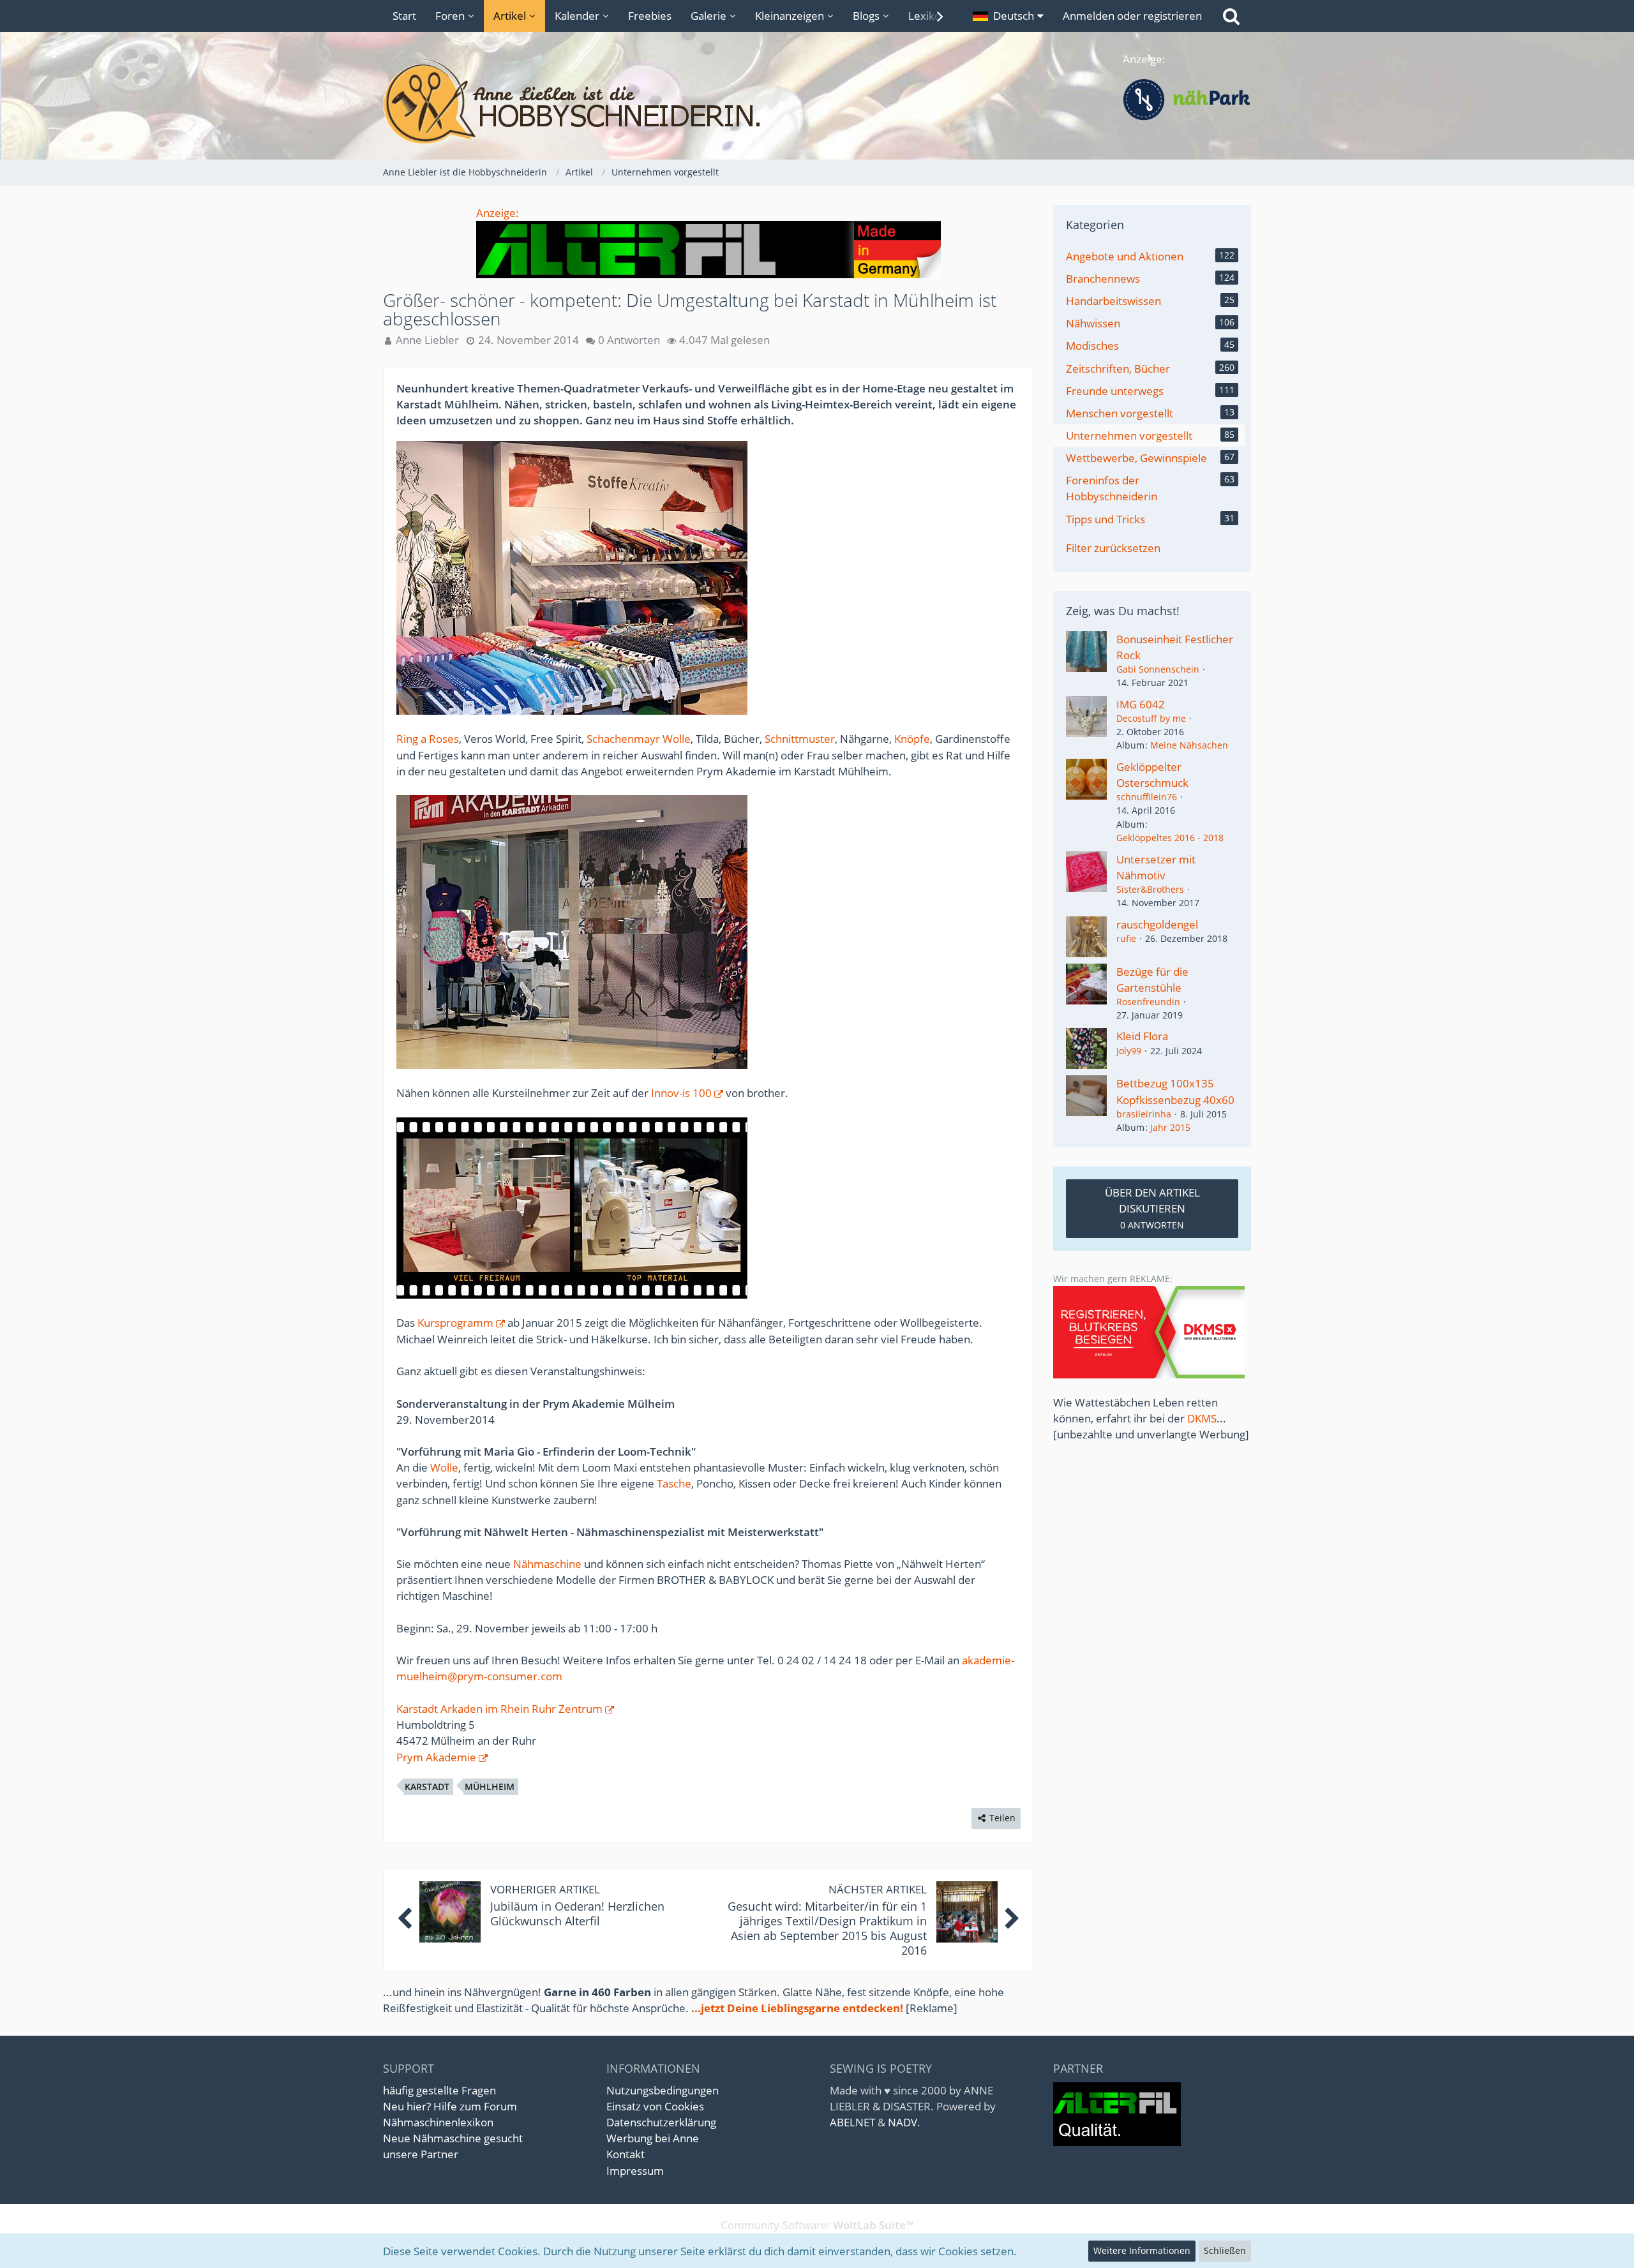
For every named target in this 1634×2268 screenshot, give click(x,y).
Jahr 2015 (1170, 1127)
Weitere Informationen (1142, 2250)
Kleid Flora (1142, 1036)
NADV (903, 2122)
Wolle (677, 739)
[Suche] (1231, 16)
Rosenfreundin (1148, 1002)
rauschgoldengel (1157, 924)
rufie (1126, 938)
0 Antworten (629, 340)
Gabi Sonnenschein (1158, 669)
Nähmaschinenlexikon (438, 2122)
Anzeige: (498, 213)
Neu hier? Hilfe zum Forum (450, 2106)
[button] (1008, 16)
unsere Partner (421, 2154)
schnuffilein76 (1147, 797)
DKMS (1202, 1418)
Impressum (635, 2171)
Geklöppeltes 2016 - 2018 (1170, 838)
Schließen (1225, 2250)
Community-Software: (817, 2225)
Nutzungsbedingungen (663, 2090)
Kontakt (626, 2154)
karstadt (427, 1787)
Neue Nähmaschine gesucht (453, 2138)
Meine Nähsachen (1189, 745)
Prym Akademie (436, 1757)
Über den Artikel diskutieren (1152, 1208)
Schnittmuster (800, 739)
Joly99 (1129, 1051)
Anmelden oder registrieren (1132, 16)
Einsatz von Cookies (655, 2106)
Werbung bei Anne (653, 2138)
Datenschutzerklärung (661, 2122)
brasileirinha (1144, 1114)
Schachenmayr (623, 739)
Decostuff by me (1151, 718)
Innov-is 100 (681, 1093)
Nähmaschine (547, 1564)
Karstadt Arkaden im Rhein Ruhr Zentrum (499, 1709)
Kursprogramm (455, 1323)
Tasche (674, 1483)
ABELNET (852, 2122)
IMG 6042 (1141, 704)
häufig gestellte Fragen (439, 2090)
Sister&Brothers (1150, 889)
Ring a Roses (428, 739)
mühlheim (490, 1787)
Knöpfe (912, 739)
